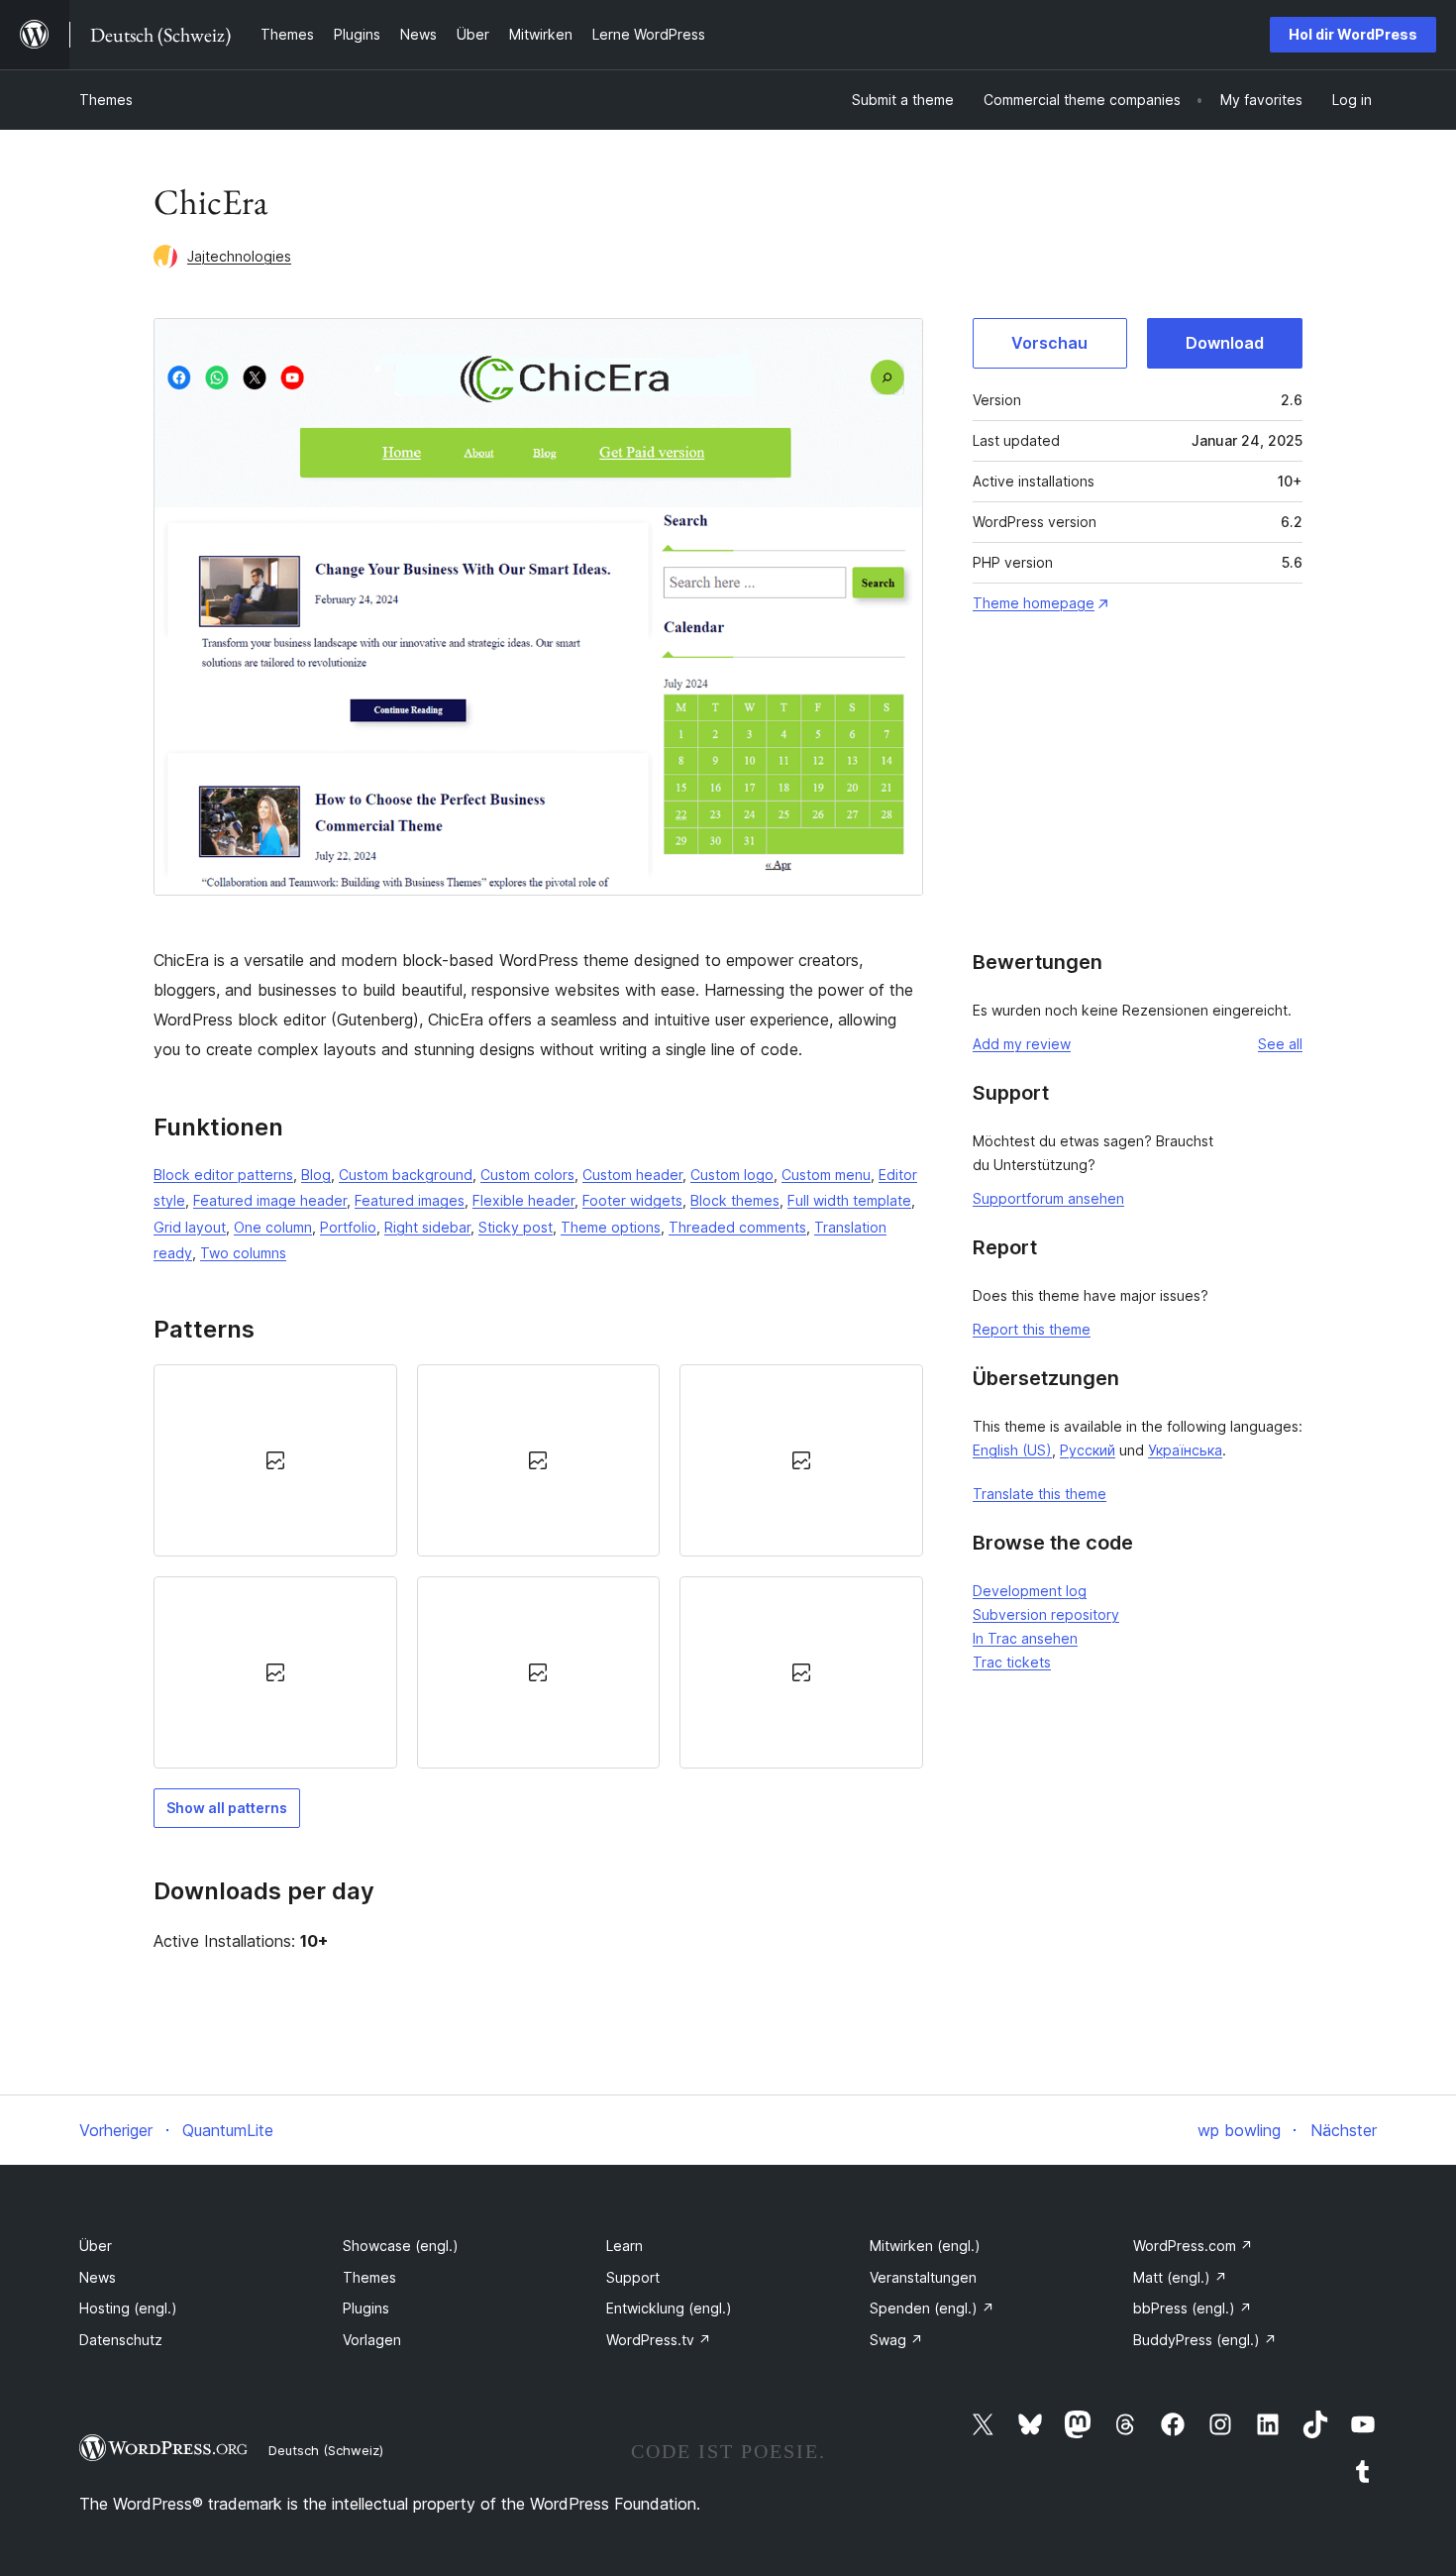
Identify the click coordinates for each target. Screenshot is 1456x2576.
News (98, 2277)
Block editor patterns (223, 1175)
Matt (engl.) (1180, 2277)
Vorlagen (372, 2340)
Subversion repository (1046, 1614)
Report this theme (1032, 1329)
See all (1280, 1044)
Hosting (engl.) (128, 2308)
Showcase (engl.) (401, 2246)
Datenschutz (121, 2340)
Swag (896, 2340)
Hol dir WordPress (1353, 34)
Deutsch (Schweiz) (326, 2450)
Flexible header (523, 1200)
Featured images (410, 1200)
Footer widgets (632, 1200)
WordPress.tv (659, 2340)
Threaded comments (737, 1227)
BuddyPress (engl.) (1205, 2340)
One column (273, 1227)
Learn (624, 2246)
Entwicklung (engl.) (669, 2308)
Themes (106, 100)
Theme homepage (1034, 603)
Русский (1088, 1450)
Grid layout (190, 1227)
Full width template (849, 1200)
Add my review (1022, 1044)
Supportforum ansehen (1048, 1198)
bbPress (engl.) (1193, 2308)
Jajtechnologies (239, 256)
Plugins (366, 2308)
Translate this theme (1040, 1494)
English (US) (1012, 1450)
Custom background (406, 1175)
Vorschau (1049, 343)
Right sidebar (427, 1227)
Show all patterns (227, 1808)
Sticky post (516, 1227)
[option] (275, 1460)
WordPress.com (1193, 2246)
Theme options (611, 1227)
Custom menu (826, 1175)
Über (96, 2246)
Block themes (735, 1200)
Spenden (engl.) (932, 2308)
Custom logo (732, 1175)
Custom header (632, 1175)
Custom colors (527, 1175)
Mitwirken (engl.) (925, 2246)
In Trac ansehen (1025, 1638)
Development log (1030, 1591)
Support (633, 2277)
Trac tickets (1012, 1662)
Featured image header (270, 1200)
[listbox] (538, 1567)
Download (1225, 343)
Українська (1185, 1450)
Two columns (243, 1253)
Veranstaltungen (923, 2277)
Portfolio (348, 1227)
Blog (316, 1175)
